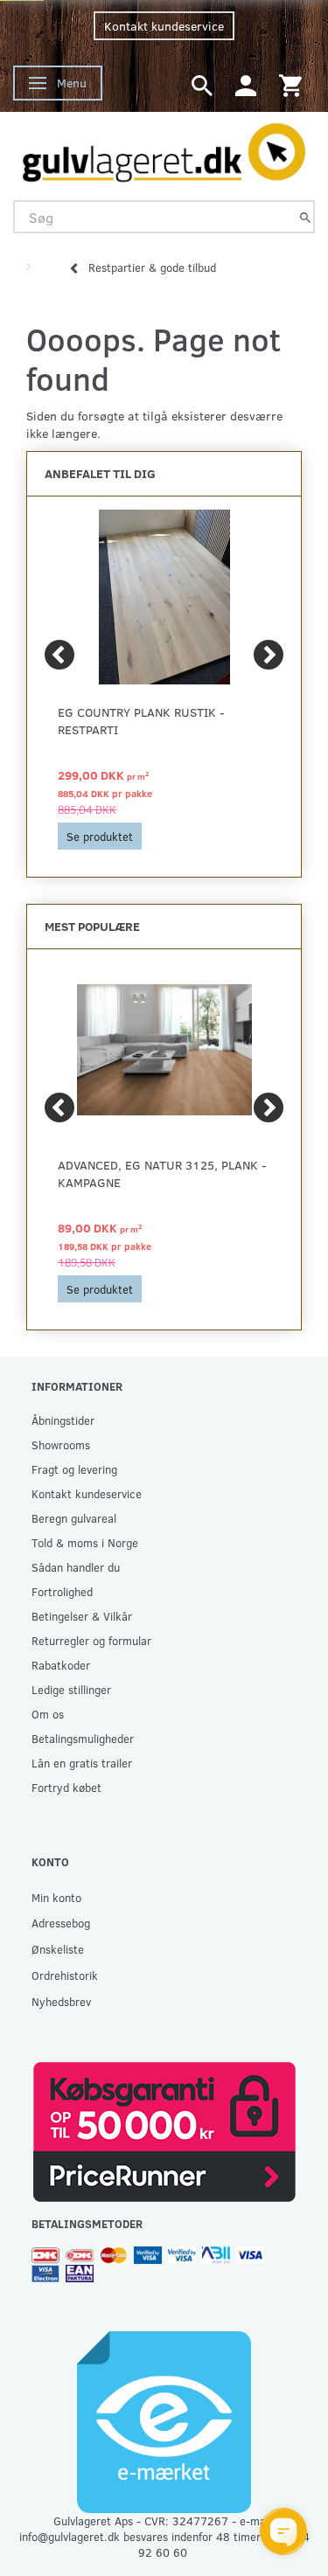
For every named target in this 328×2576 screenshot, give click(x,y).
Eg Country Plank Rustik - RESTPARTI (141, 721)
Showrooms (61, 1444)
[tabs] (202, 84)
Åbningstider (63, 1420)
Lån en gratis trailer (82, 1763)
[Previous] (59, 655)
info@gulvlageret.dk (70, 2536)
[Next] (269, 655)
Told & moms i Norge (85, 1542)
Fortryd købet (66, 1787)
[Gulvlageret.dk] (164, 149)
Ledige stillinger (71, 1689)
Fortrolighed (62, 1591)
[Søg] (305, 217)
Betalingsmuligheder (83, 1738)
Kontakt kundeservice (164, 26)
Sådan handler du (76, 1567)
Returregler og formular (91, 1640)
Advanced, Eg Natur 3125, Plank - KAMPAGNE (162, 1173)
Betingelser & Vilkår (82, 1616)
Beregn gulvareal (74, 1518)
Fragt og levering (74, 1469)
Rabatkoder (61, 1665)
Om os (48, 1714)
